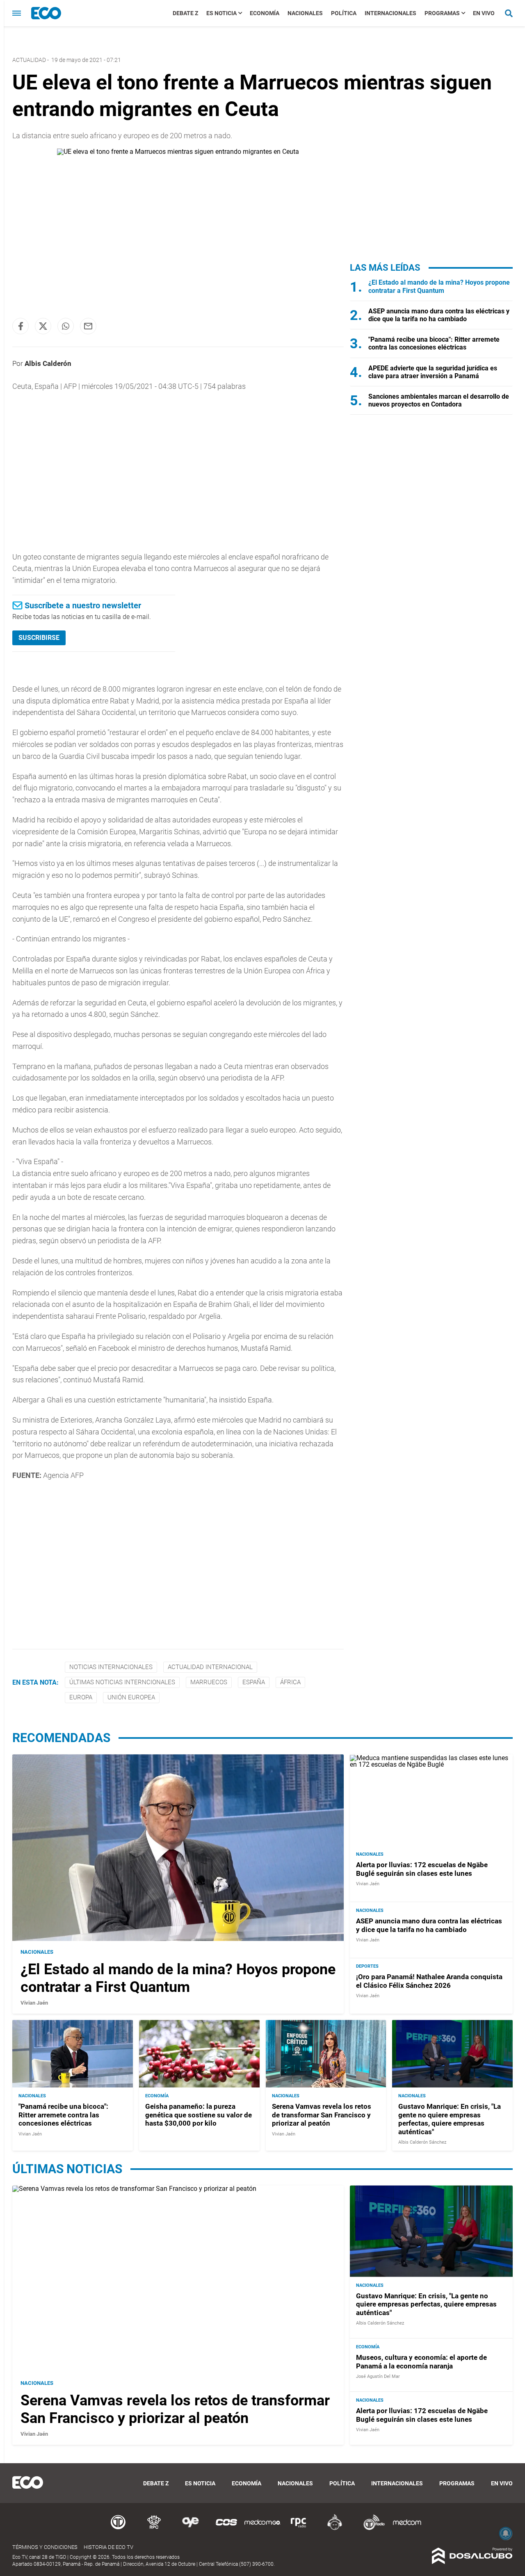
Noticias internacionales (111, 1667)
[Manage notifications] (506, 2533)
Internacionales (390, 13)
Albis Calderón (48, 363)
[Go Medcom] (262, 2529)
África (290, 1682)
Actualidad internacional (210, 1667)
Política (344, 13)
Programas (442, 13)
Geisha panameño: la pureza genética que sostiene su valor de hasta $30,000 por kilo (199, 2115)
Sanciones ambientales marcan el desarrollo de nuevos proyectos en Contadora (439, 400)
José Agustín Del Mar (378, 2376)
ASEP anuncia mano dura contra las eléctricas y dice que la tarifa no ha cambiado (439, 315)
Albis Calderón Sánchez (422, 2142)
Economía (265, 13)
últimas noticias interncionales (122, 1682)
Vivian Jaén (34, 2003)
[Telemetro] (118, 2529)
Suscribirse (39, 638)
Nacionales (305, 13)
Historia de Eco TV (108, 2547)
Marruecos (209, 1682)
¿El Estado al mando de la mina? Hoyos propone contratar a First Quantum (439, 286)
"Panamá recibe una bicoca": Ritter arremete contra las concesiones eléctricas (434, 343)
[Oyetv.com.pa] (190, 2529)
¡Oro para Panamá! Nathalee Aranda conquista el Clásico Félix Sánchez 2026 (429, 1981)
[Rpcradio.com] (299, 2529)
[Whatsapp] (66, 326)
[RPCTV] (154, 2529)
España (254, 1682)
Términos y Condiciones (45, 2547)
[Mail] (88, 326)
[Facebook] (21, 326)
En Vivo (484, 13)
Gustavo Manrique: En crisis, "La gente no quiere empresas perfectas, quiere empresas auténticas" (450, 2119)
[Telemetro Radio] (371, 2529)
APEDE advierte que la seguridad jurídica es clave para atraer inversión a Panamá (433, 372)
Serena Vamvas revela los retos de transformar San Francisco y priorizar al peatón (322, 2115)
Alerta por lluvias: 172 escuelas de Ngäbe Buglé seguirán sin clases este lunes (422, 1869)
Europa (81, 1697)
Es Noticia (221, 13)
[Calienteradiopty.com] (335, 2529)
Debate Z (185, 13)
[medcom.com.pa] (407, 2529)
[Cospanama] (226, 2529)
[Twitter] (43, 326)
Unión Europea (131, 1697)
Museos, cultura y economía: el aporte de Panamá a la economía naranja (421, 2361)
